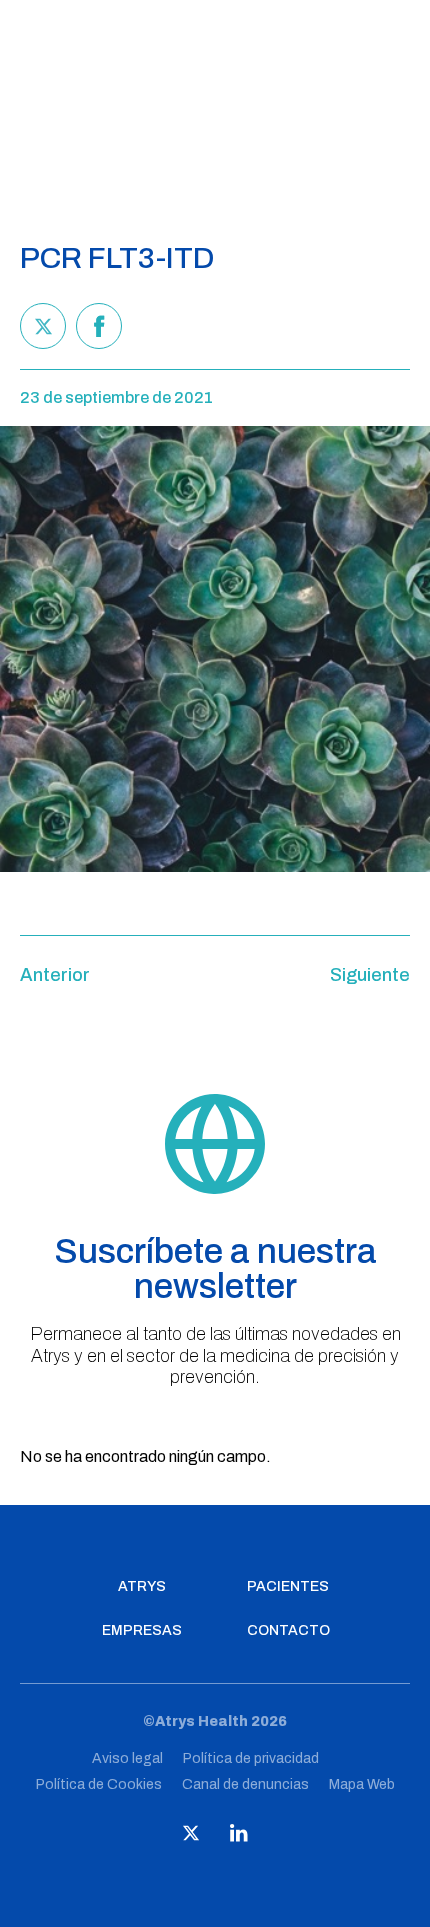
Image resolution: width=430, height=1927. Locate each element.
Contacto (288, 1631)
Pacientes (288, 1587)
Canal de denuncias (245, 1784)
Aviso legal (127, 1758)
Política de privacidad (251, 1758)
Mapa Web (362, 1784)
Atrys (142, 1587)
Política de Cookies (99, 1784)
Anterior (55, 975)
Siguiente (370, 975)
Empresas (142, 1631)
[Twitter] (43, 326)
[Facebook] (99, 326)
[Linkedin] (239, 1837)
